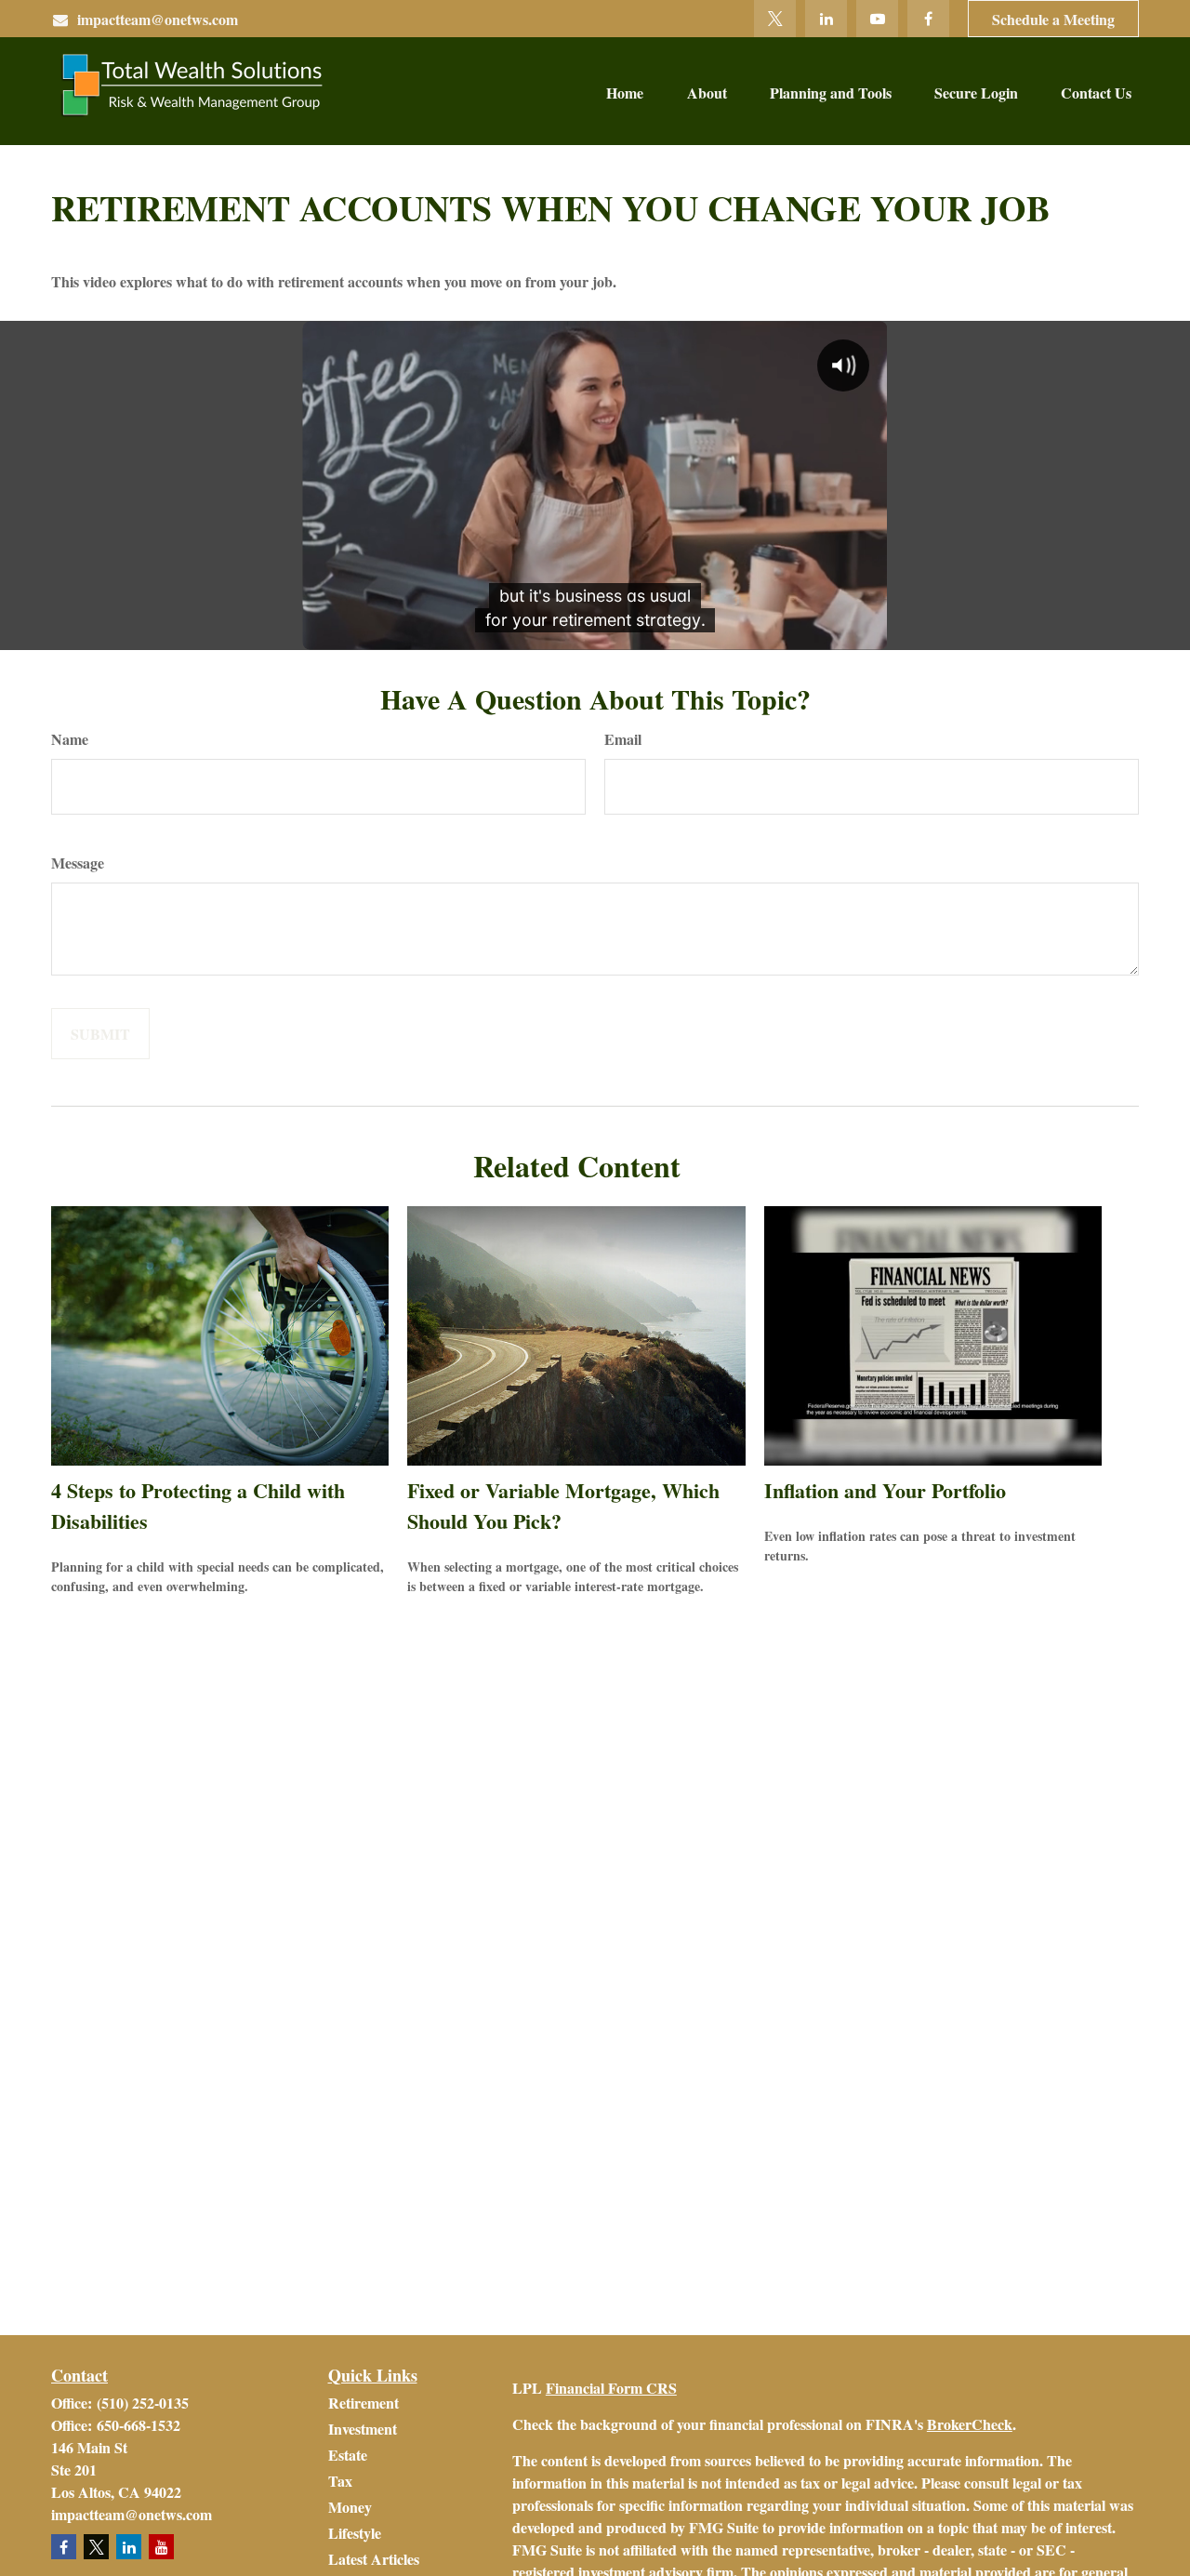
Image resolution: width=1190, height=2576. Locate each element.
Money (350, 2507)
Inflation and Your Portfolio (885, 1490)
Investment (363, 2429)
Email (623, 739)
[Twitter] (775, 19)
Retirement (364, 2403)
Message (78, 863)
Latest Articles (374, 2559)
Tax (340, 2481)
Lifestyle (355, 2533)
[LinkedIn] (826, 19)
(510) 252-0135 (143, 2403)
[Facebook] (928, 19)
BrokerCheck (970, 2424)
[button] (625, 91)
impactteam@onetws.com (158, 19)
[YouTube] (877, 19)
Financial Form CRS (611, 2388)
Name (70, 739)
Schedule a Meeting (1053, 19)
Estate (348, 2455)
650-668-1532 (139, 2425)
